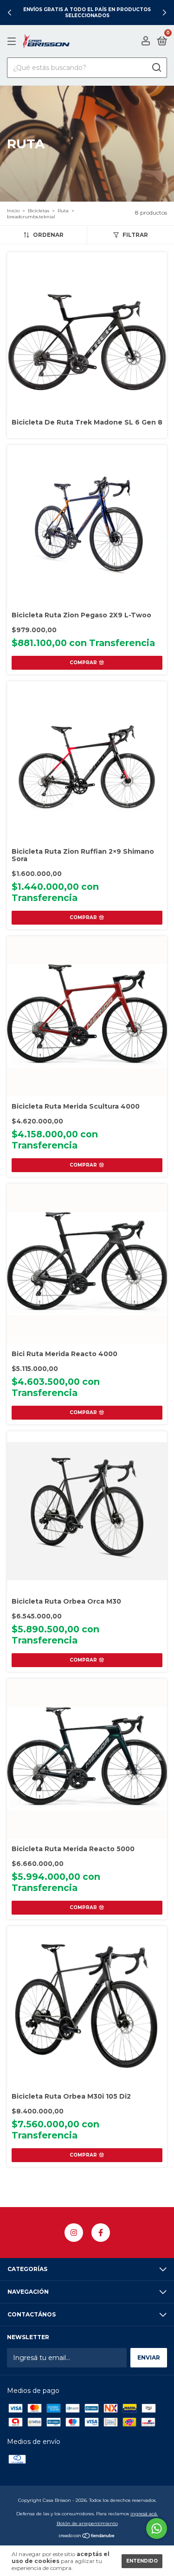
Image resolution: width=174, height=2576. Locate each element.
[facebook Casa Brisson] (101, 2233)
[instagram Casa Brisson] (74, 2233)
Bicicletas (39, 211)
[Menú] (13, 41)
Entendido (142, 2561)
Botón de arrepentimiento (87, 2523)
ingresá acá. (144, 2514)
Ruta (63, 211)
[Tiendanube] (87, 2537)
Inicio (13, 211)
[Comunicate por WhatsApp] (157, 2528)
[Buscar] (156, 68)
